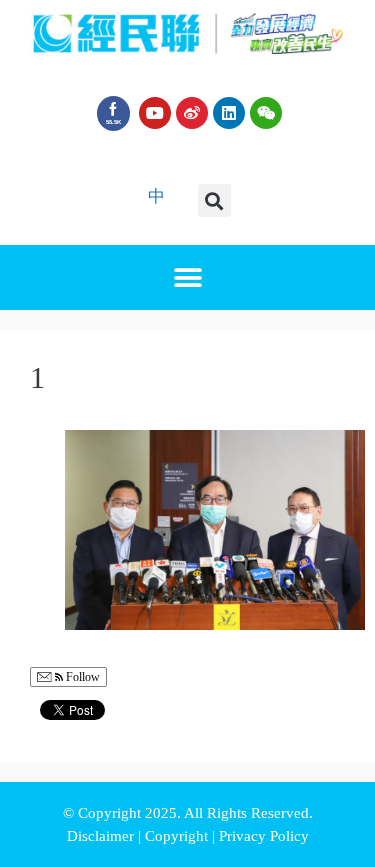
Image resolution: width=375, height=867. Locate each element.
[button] (214, 200)
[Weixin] (266, 113)
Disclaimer (102, 836)
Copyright (178, 836)
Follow (81, 677)
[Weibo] (192, 113)
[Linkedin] (229, 113)
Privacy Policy (264, 836)
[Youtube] (155, 113)
